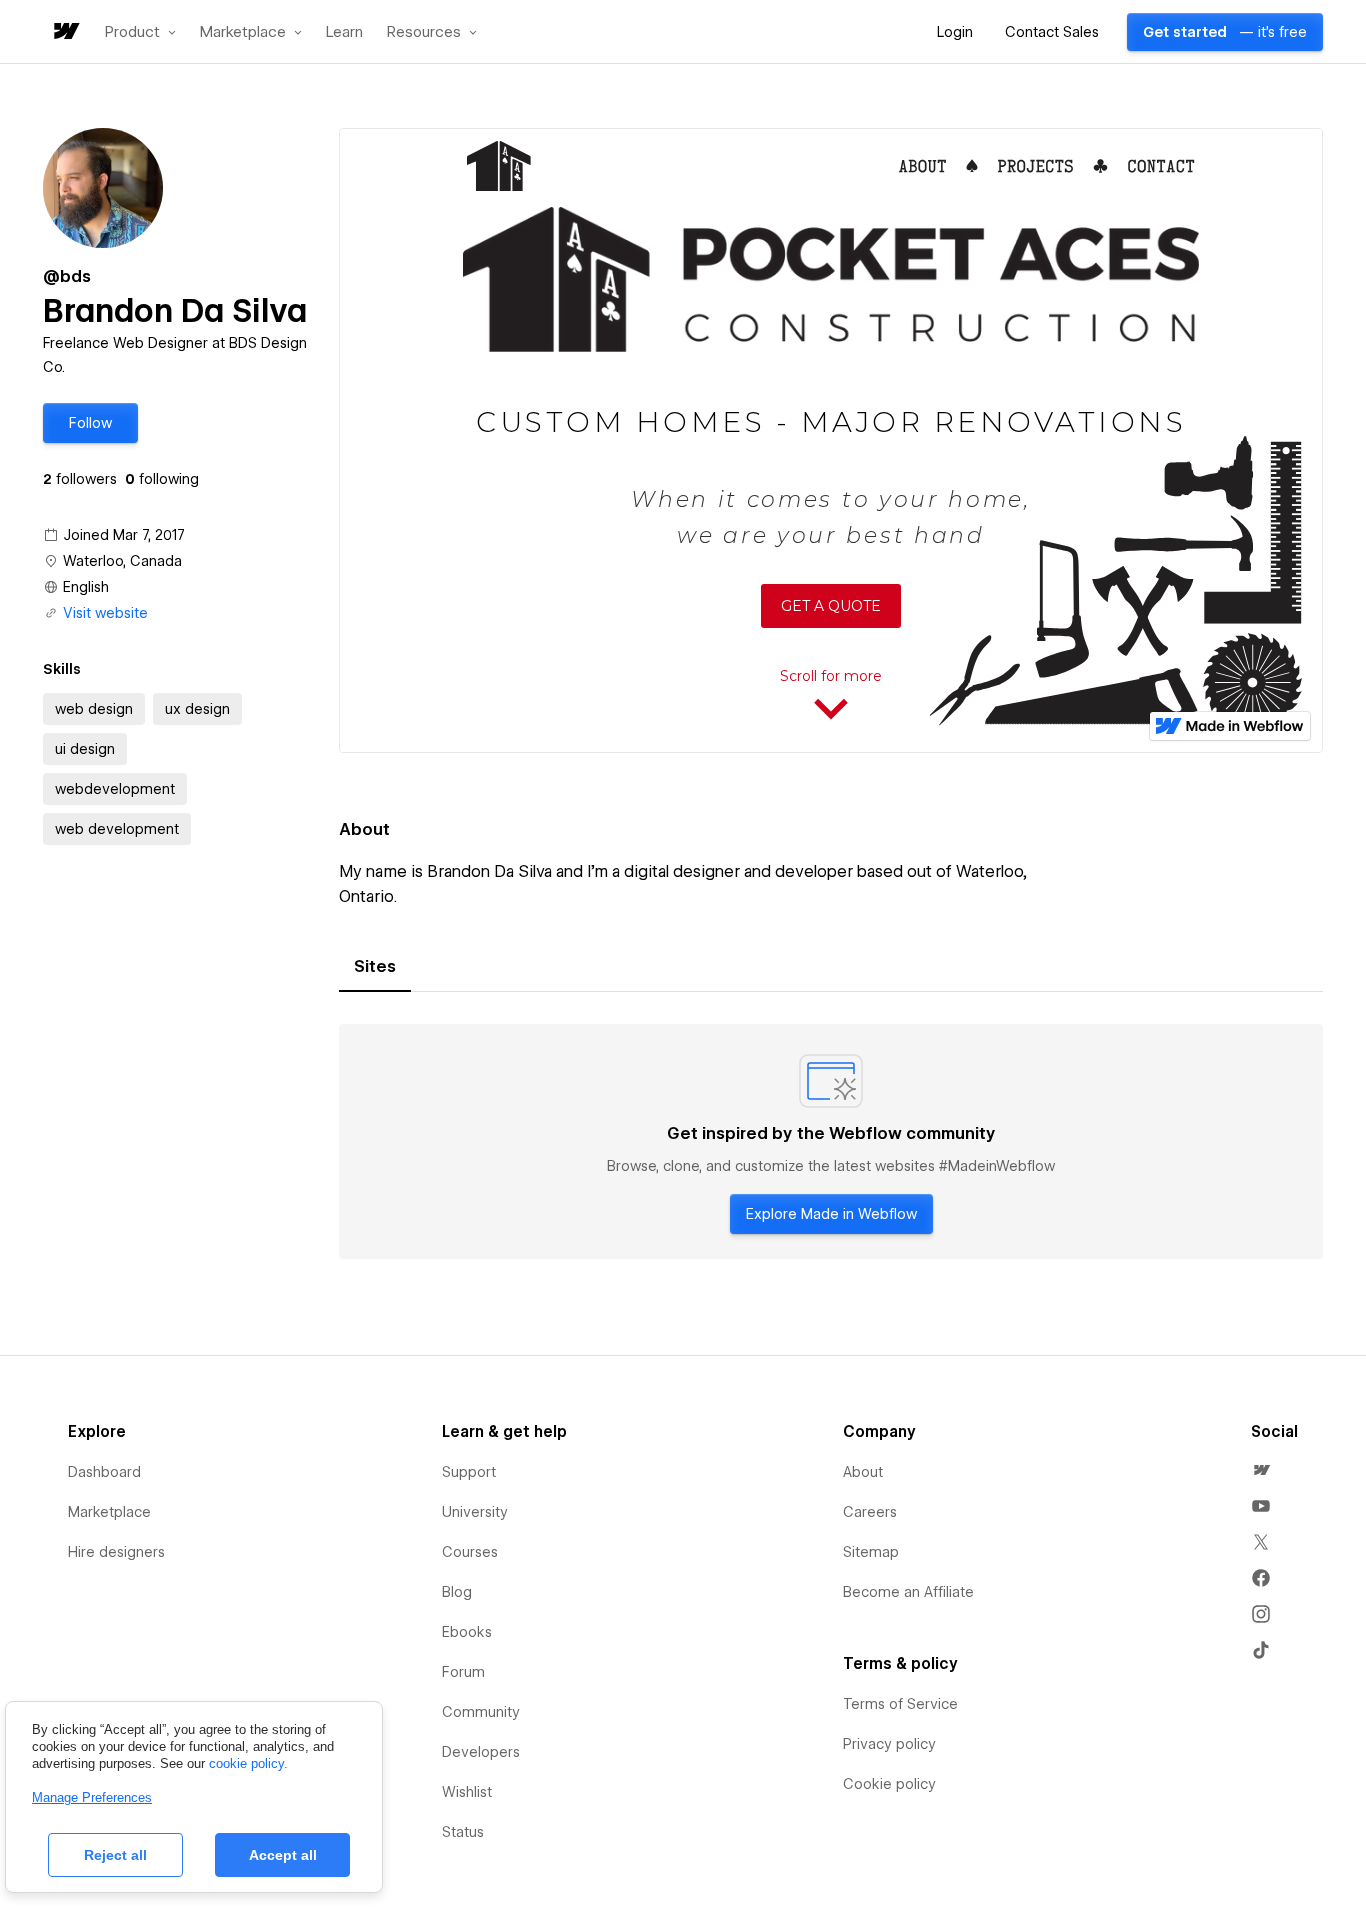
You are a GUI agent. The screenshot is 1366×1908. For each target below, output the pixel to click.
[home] (65, 32)
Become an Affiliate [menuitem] (908, 1592)
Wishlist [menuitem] (467, 1792)
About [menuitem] (863, 1472)
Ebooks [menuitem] (467, 1632)
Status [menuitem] (463, 1832)
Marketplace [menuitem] (109, 1512)
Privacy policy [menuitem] (889, 1744)
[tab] (375, 967)
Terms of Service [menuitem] (900, 1704)
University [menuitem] (475, 1512)
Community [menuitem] (481, 1712)
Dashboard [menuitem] (104, 1472)
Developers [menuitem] (481, 1752)
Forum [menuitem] (463, 1672)
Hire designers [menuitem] (116, 1552)
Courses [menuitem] (470, 1552)
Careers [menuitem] (870, 1512)
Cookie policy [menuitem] (889, 1784)
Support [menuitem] (469, 1472)
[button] (140, 32)
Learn (344, 32)
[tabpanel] (831, 1142)
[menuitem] (1261, 1470)
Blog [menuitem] (457, 1592)
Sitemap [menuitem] (871, 1552)
